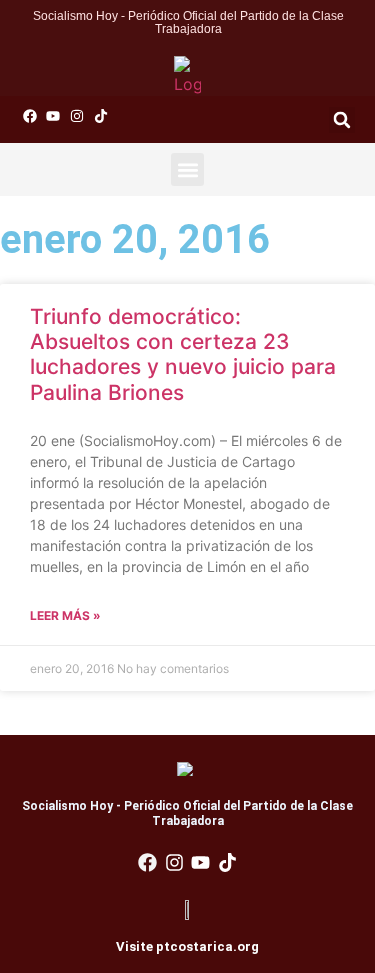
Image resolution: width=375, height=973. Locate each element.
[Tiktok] (101, 116)
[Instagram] (77, 116)
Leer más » (65, 615)
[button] (342, 120)
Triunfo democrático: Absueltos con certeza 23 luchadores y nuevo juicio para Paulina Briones (183, 354)
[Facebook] (30, 116)
